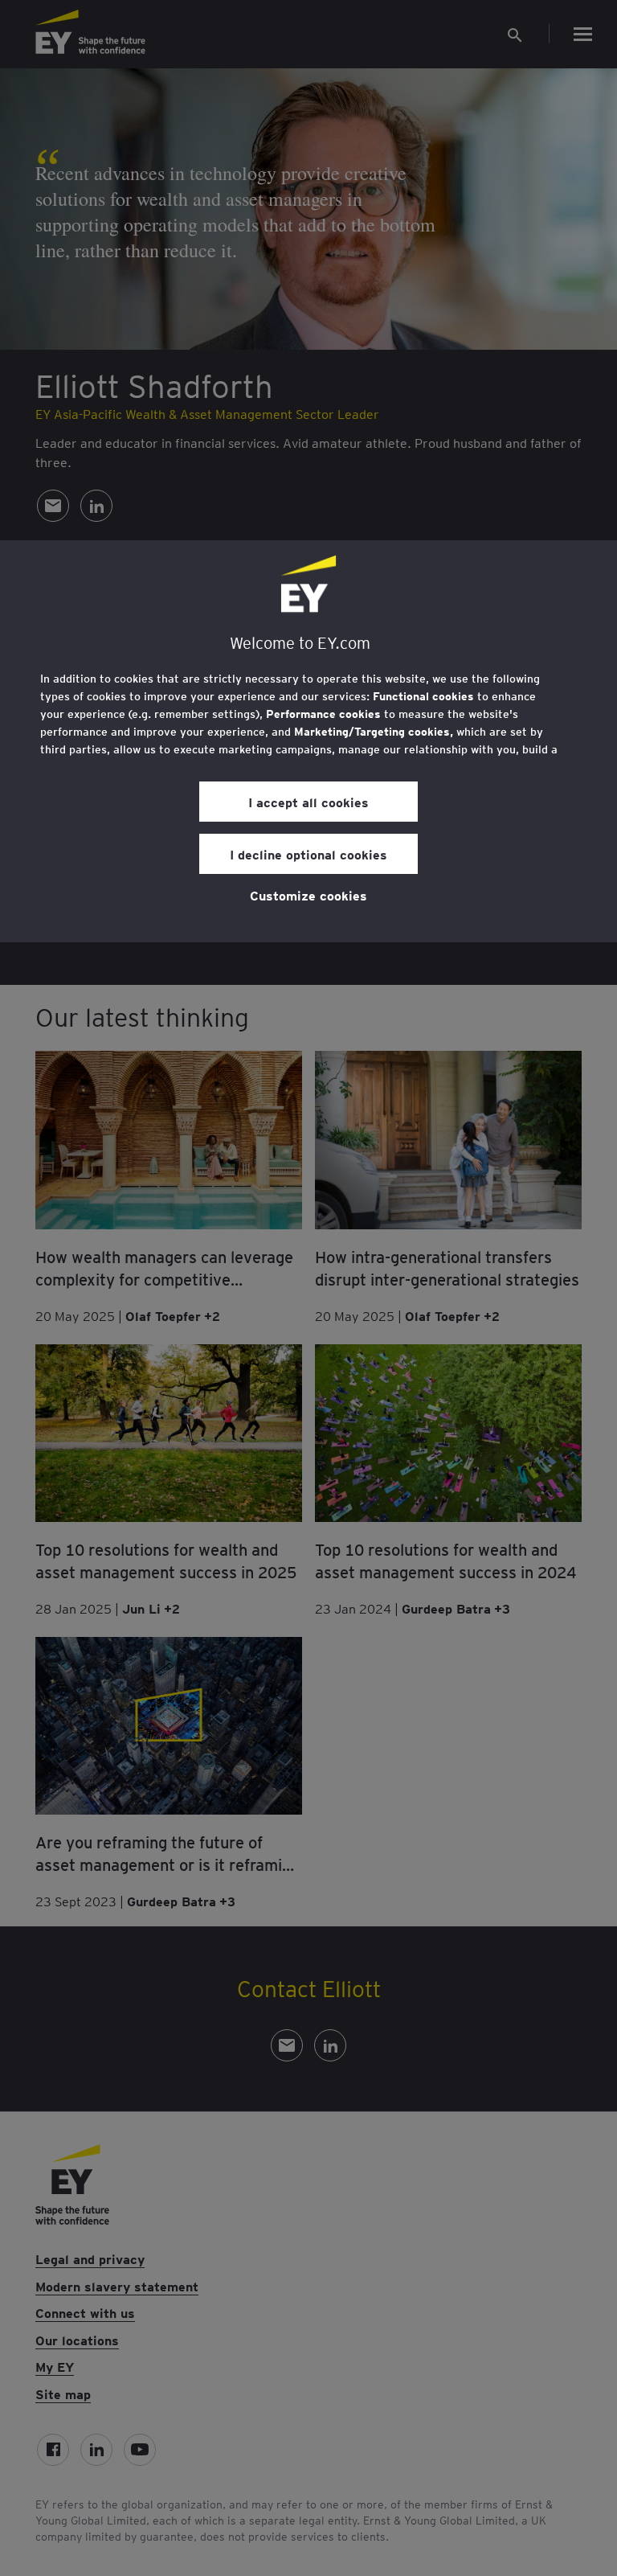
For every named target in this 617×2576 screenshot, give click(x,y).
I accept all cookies (308, 802)
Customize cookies (308, 895)
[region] (308, 741)
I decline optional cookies (308, 854)
